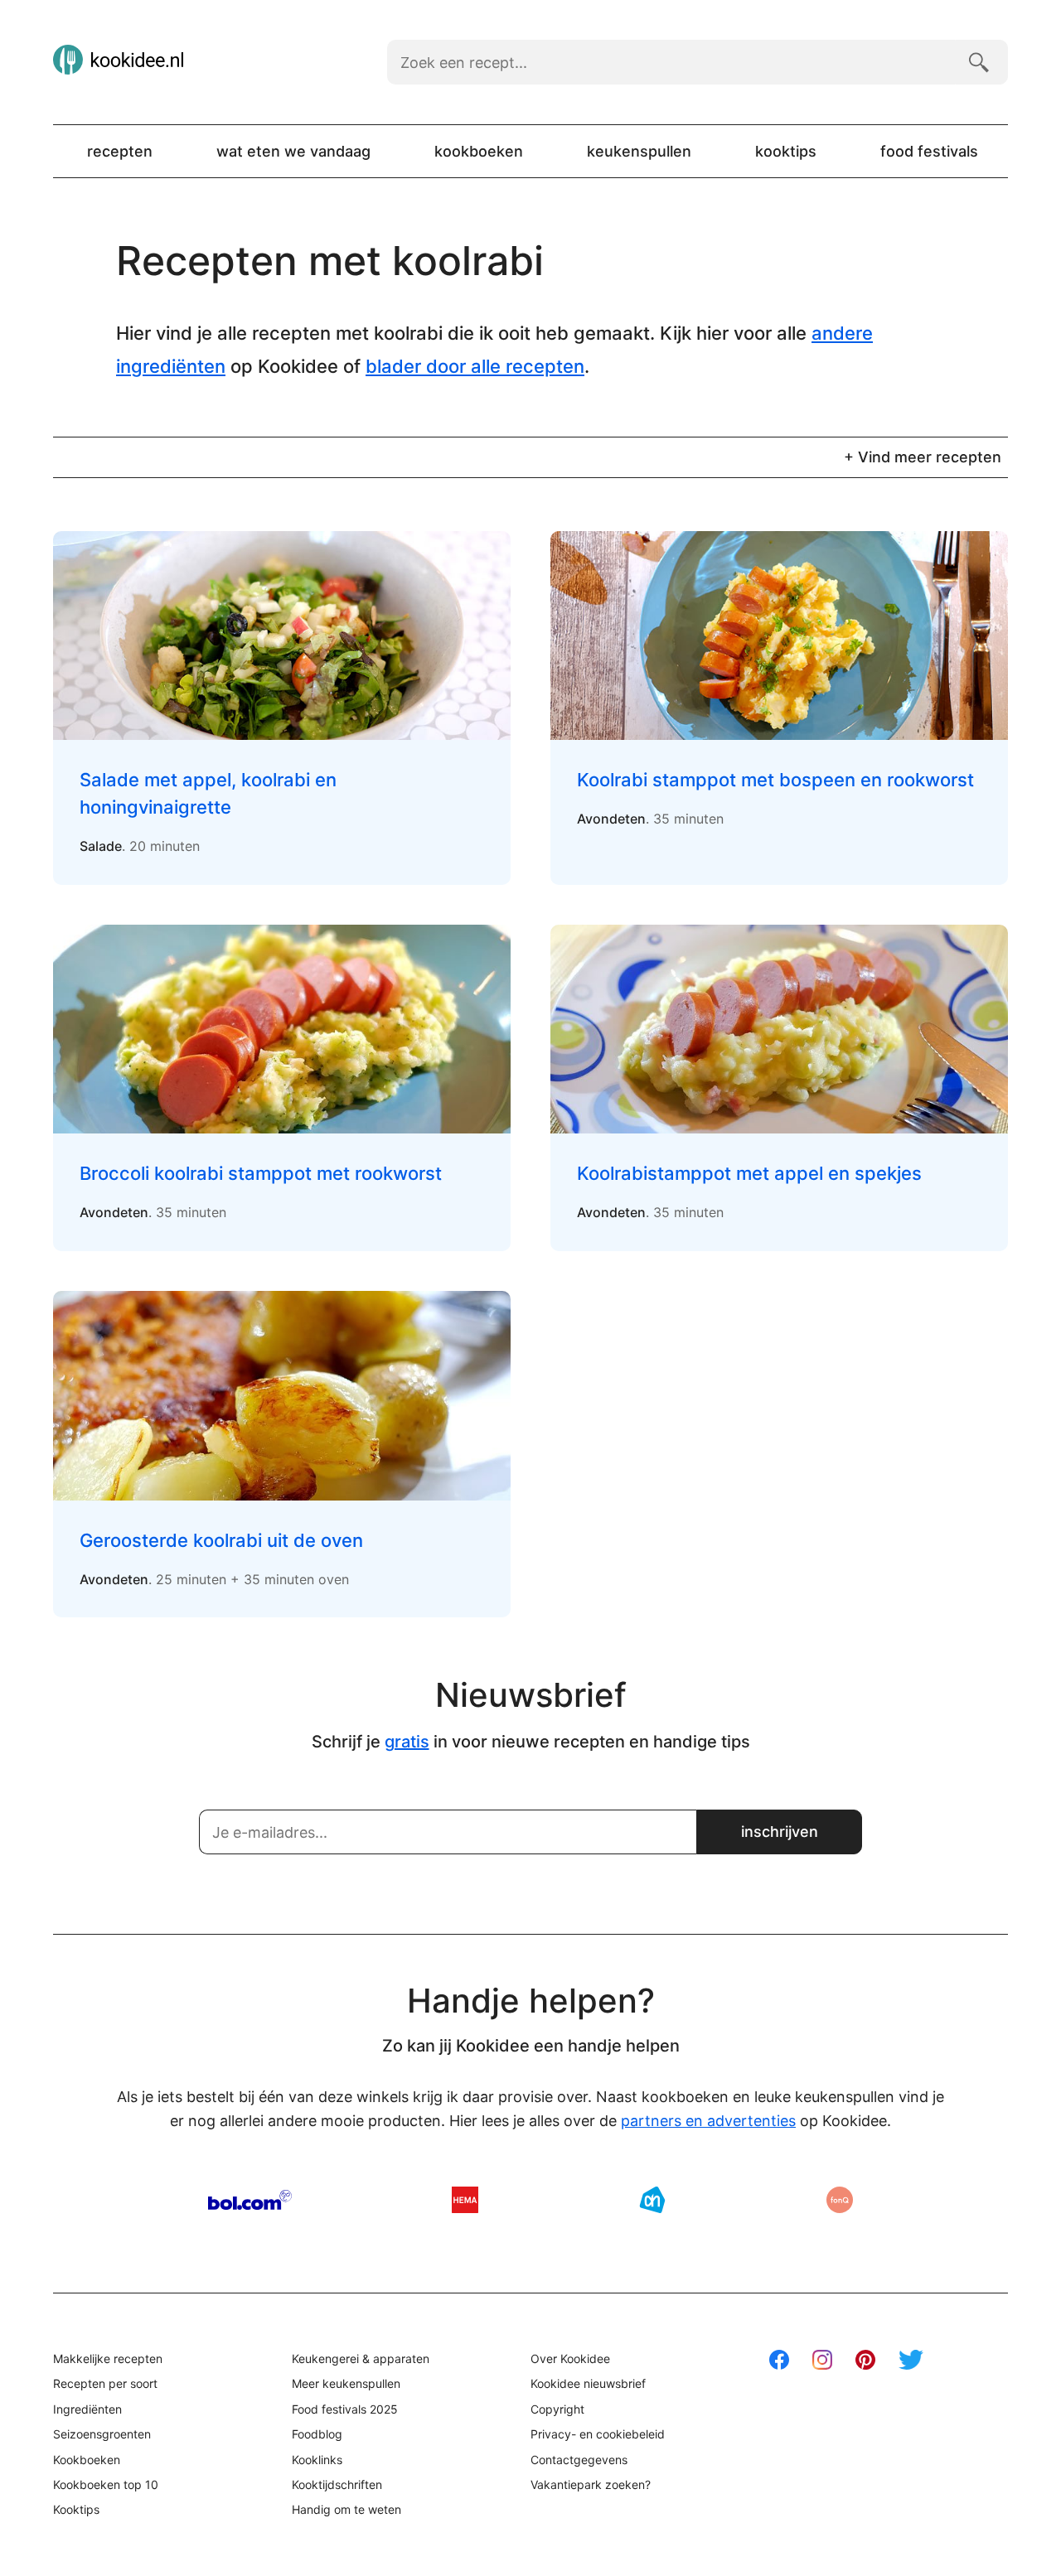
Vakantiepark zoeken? (591, 2484)
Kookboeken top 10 (106, 2484)
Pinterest (865, 2360)
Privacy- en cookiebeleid (598, 2434)
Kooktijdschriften (337, 2484)
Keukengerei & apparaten (361, 2359)
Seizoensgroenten (102, 2434)
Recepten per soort (105, 2383)
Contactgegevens (579, 2460)
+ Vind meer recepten (923, 457)
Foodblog (317, 2434)
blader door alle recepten (475, 366)
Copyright (557, 2409)
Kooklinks (317, 2460)
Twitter (911, 2360)
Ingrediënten (87, 2409)
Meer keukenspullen (346, 2383)
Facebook (779, 2360)
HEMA (465, 2200)
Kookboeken (479, 151)
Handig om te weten (346, 2509)
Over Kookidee (570, 2359)
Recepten (120, 151)
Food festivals (929, 151)
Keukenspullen (639, 151)
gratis (407, 1742)
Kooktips (786, 151)
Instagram (822, 2360)
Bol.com (250, 2200)
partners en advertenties (708, 2121)
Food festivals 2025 (345, 2409)
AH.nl (652, 2200)
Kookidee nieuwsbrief (588, 2383)
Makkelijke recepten (108, 2359)
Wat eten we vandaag (293, 151)
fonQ (840, 2200)
